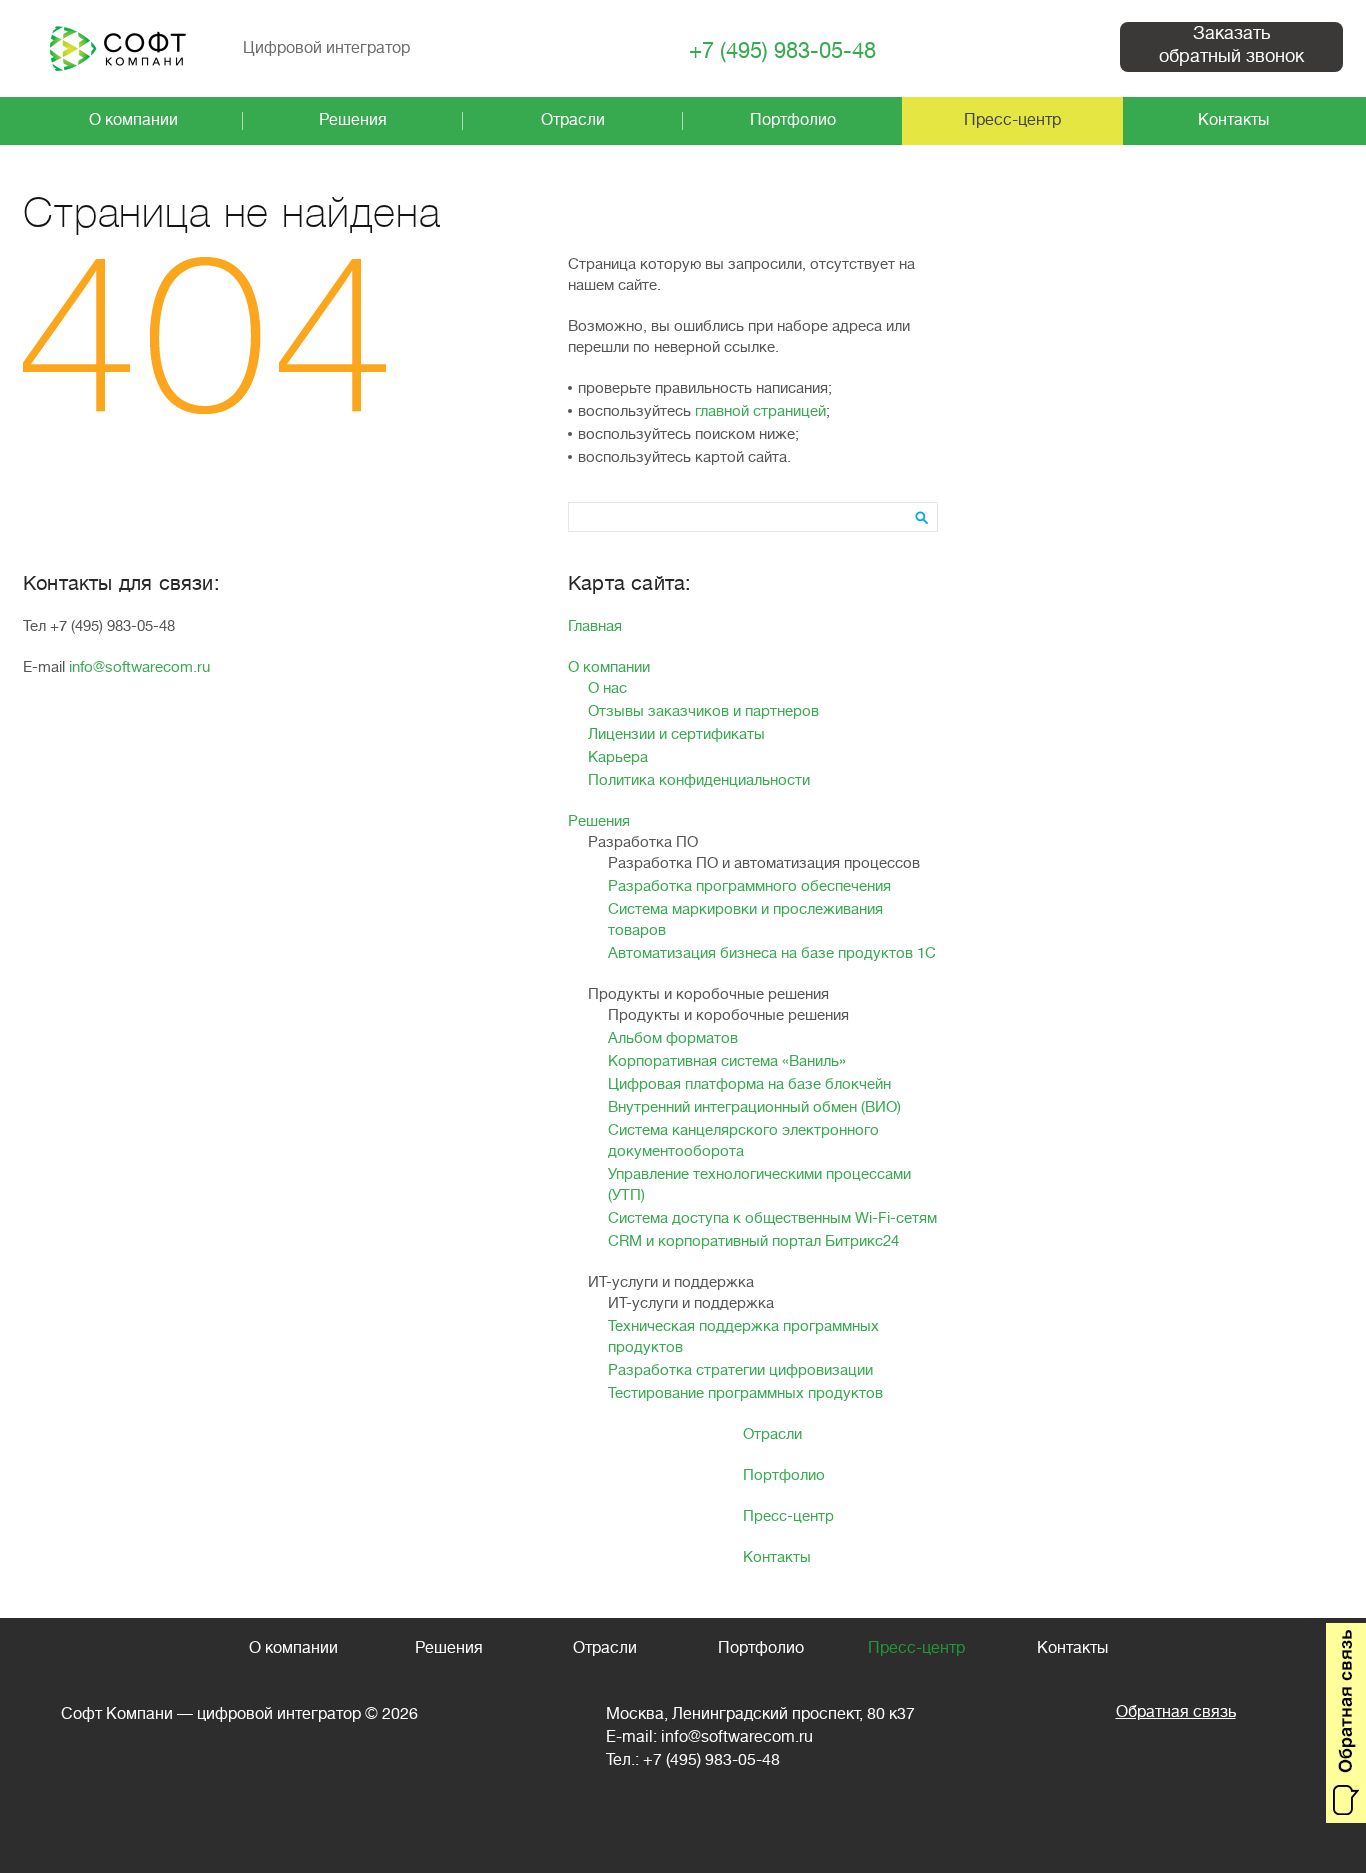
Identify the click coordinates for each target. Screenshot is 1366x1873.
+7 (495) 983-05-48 (782, 51)
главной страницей (760, 411)
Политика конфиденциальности (699, 780)
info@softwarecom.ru (139, 667)
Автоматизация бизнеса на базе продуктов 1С (772, 953)
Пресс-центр (788, 1516)
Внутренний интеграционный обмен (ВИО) (754, 1107)
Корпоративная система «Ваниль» (727, 1061)
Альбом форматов (673, 1038)
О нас (607, 688)
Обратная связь (1176, 1712)
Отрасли (772, 1434)
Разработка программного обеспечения (749, 886)
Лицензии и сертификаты (676, 734)
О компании (609, 667)
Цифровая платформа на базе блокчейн (749, 1084)
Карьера (618, 757)
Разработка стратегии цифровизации (740, 1370)
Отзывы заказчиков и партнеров (703, 711)
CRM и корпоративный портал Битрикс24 (753, 1241)
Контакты (777, 1557)
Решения (599, 821)
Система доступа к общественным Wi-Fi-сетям (772, 1218)
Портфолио (784, 1475)
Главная (595, 626)
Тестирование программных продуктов (745, 1393)
